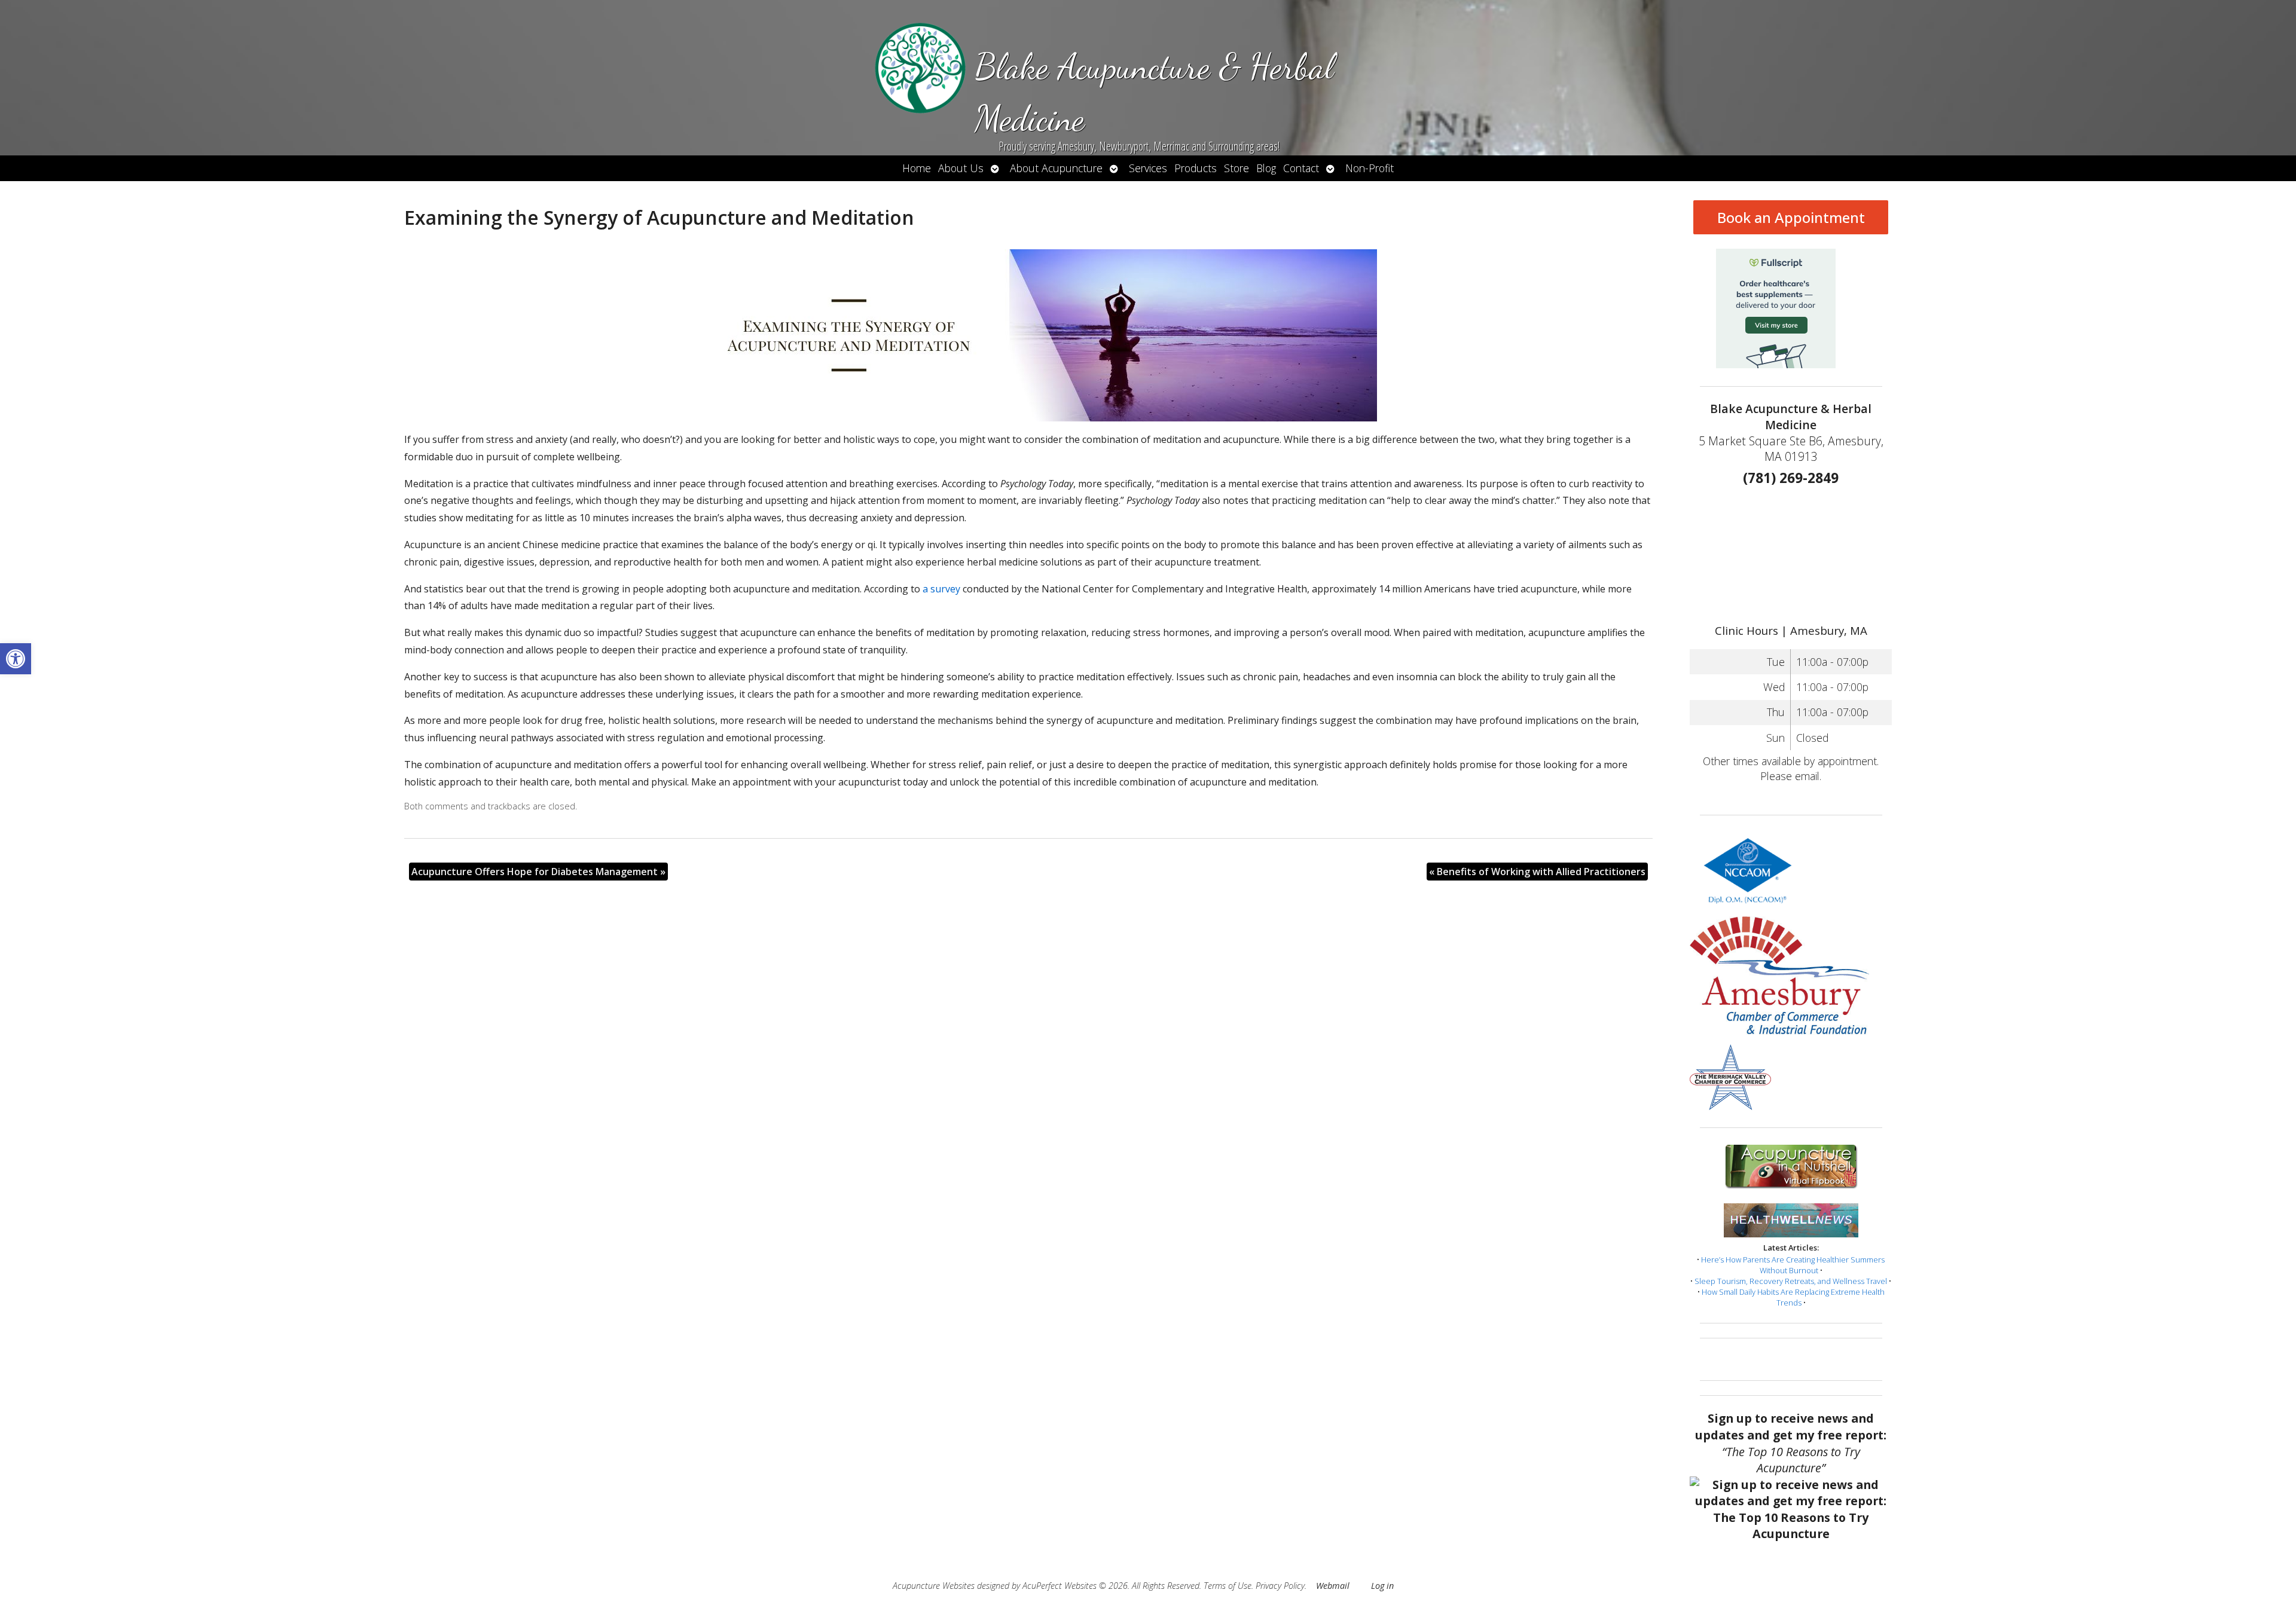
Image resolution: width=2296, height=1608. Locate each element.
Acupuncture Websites (934, 1586)
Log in (1382, 1586)
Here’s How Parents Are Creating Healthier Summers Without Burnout (1793, 1265)
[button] (16, 659)
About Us (961, 168)
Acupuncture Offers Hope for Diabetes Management (538, 872)
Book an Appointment (1791, 217)
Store (1236, 168)
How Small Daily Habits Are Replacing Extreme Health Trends (1793, 1297)
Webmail (1333, 1586)
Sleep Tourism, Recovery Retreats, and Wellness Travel (1791, 1281)
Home (917, 168)
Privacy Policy (1280, 1586)
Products (1196, 168)
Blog (1266, 168)
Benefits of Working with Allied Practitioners (1537, 872)
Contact (1301, 168)
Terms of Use (1228, 1586)
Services (1148, 168)
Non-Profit (1370, 168)
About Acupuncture (1056, 168)
